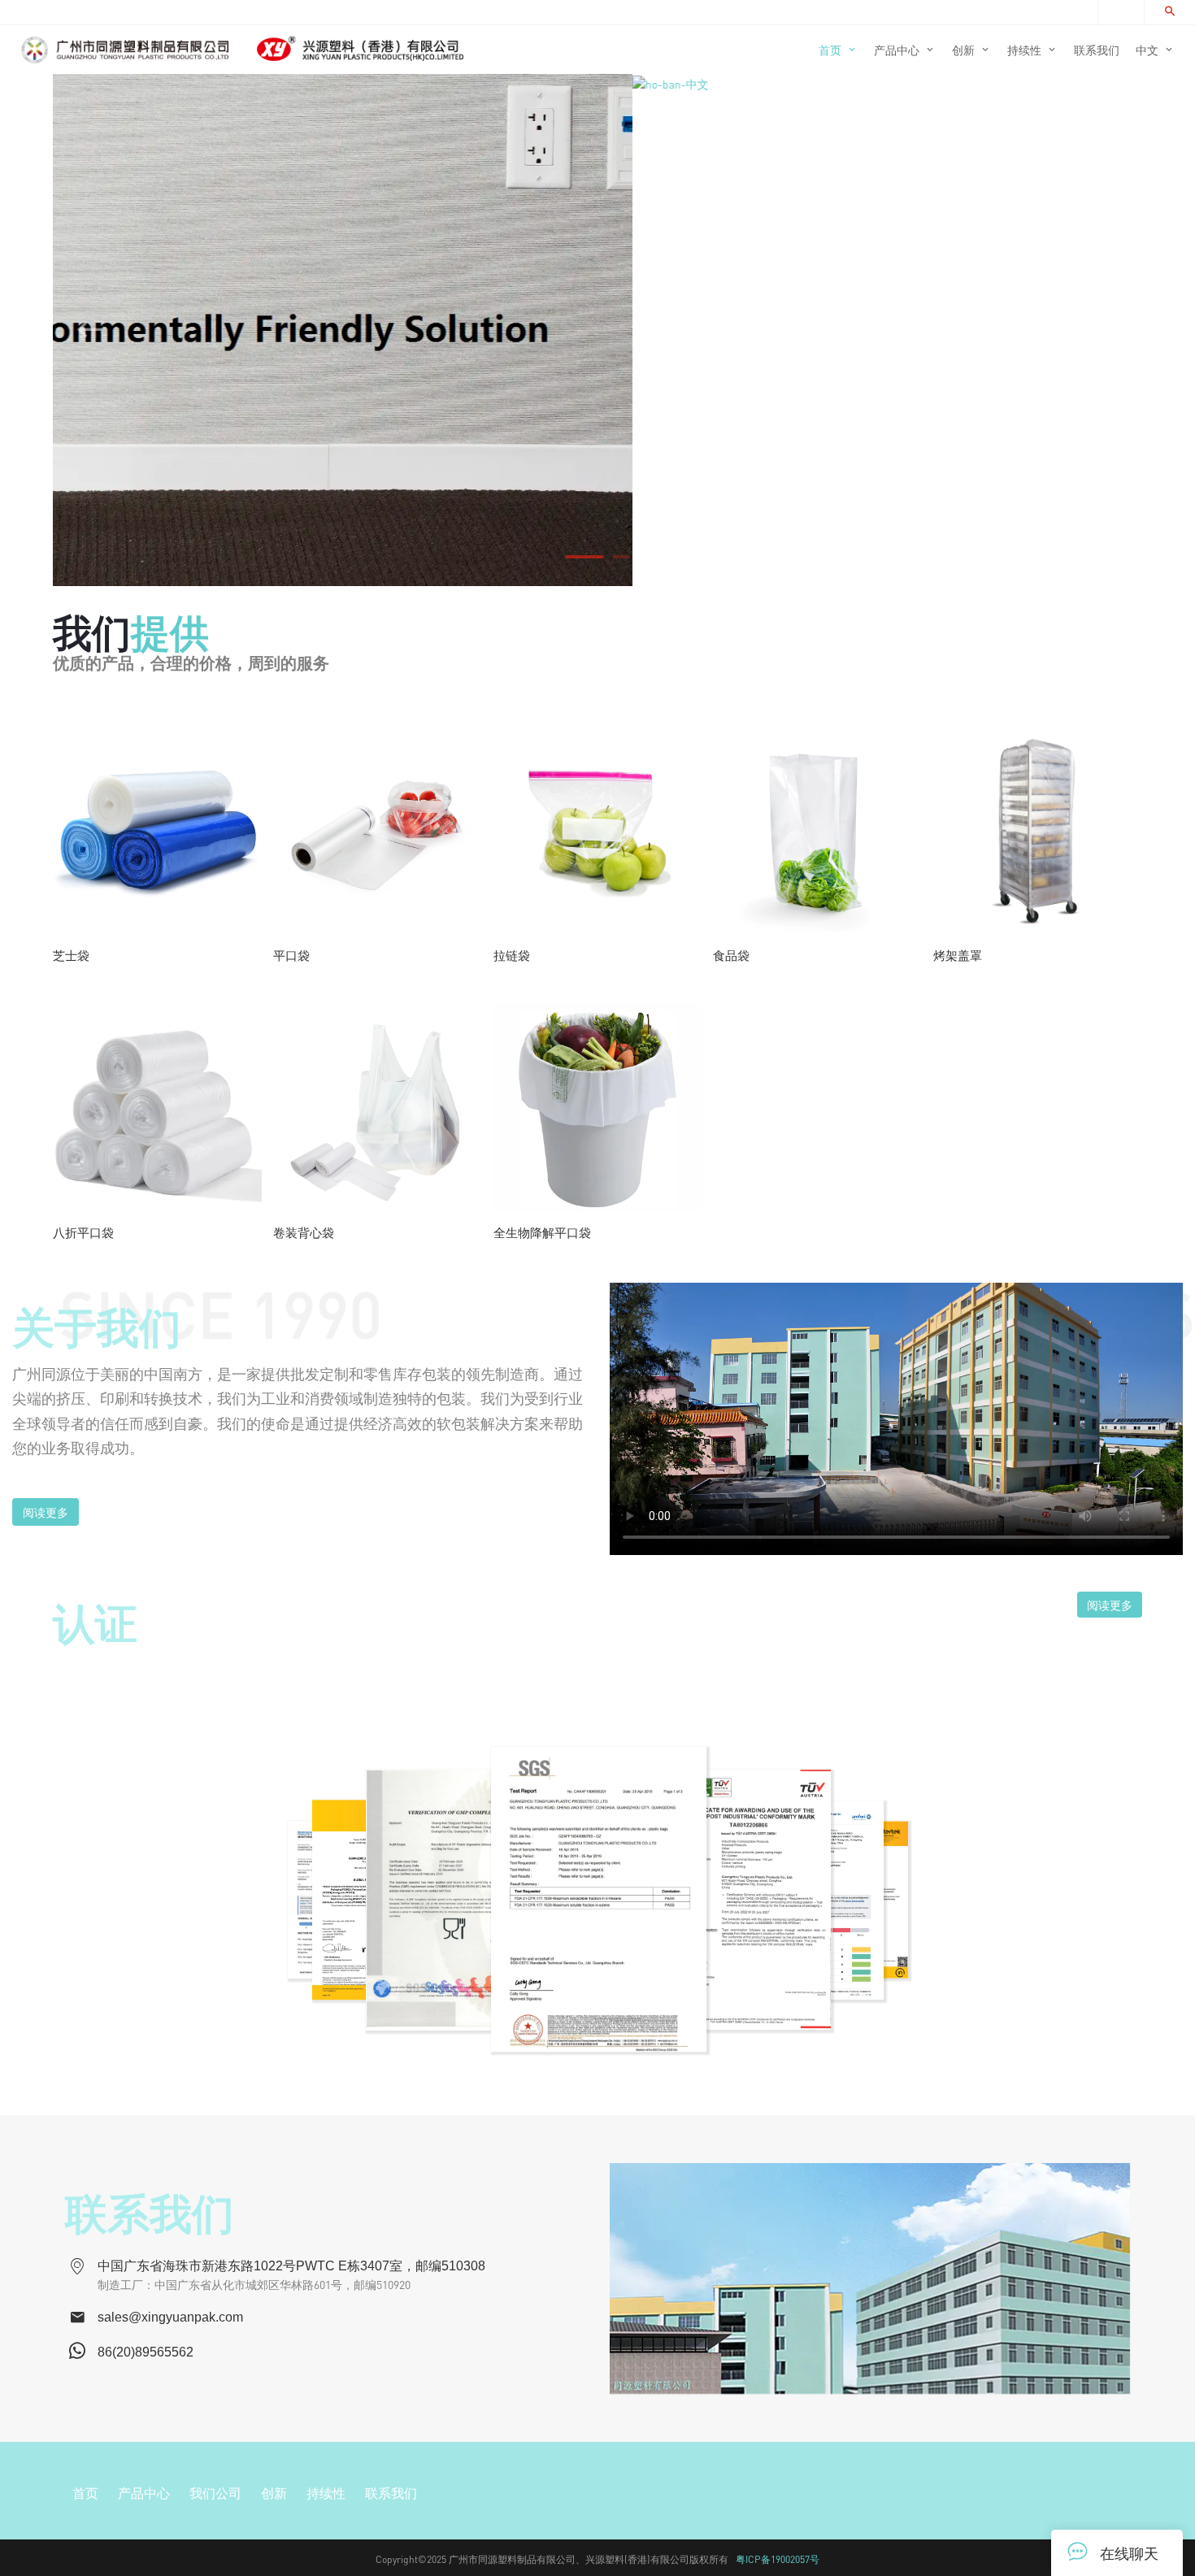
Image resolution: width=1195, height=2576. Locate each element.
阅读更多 (46, 1512)
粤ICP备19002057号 (778, 2559)
